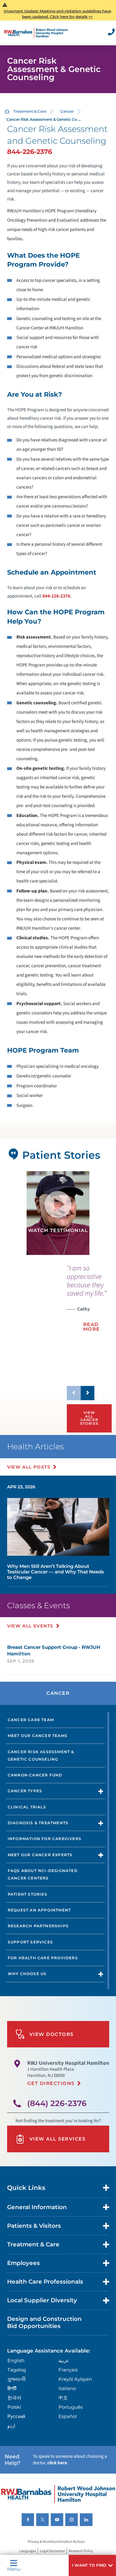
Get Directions (51, 2083)
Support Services (30, 1942)
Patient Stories (28, 1894)
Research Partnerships (38, 1926)
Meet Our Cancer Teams (38, 1736)
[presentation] (88, 1302)
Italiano (67, 2388)
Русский (16, 2416)
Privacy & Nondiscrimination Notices (56, 2542)
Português (71, 2407)
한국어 (14, 2398)
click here (57, 2463)
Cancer (67, 111)
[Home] (36, 33)
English (16, 2360)
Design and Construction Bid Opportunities (44, 2322)
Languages (28, 2551)
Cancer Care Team (31, 1720)
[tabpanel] (58, 1213)
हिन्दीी (12, 2388)
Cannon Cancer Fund (35, 1775)
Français (68, 2370)
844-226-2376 (30, 152)
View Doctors (52, 2034)
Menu (14, 2569)
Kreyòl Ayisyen (75, 2379)
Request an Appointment (39, 1910)
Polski (14, 2407)
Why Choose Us (27, 1974)
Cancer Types (25, 1791)
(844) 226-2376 (57, 2103)
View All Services (58, 2139)
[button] (92, 2565)
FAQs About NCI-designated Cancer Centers (43, 1874)
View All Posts (29, 1467)
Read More (92, 1327)
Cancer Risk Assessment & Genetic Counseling (41, 1755)
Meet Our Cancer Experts (40, 1855)
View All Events (30, 1626)
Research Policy (81, 2551)
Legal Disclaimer (52, 2551)
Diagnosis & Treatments (38, 1823)
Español (68, 2416)
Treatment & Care (30, 111)
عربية (64, 2360)
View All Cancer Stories (89, 1418)
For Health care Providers (43, 1958)
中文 (63, 2398)
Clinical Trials (27, 1807)
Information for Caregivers (45, 1839)
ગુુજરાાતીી (17, 2379)
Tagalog (17, 2370)
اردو (11, 2426)
